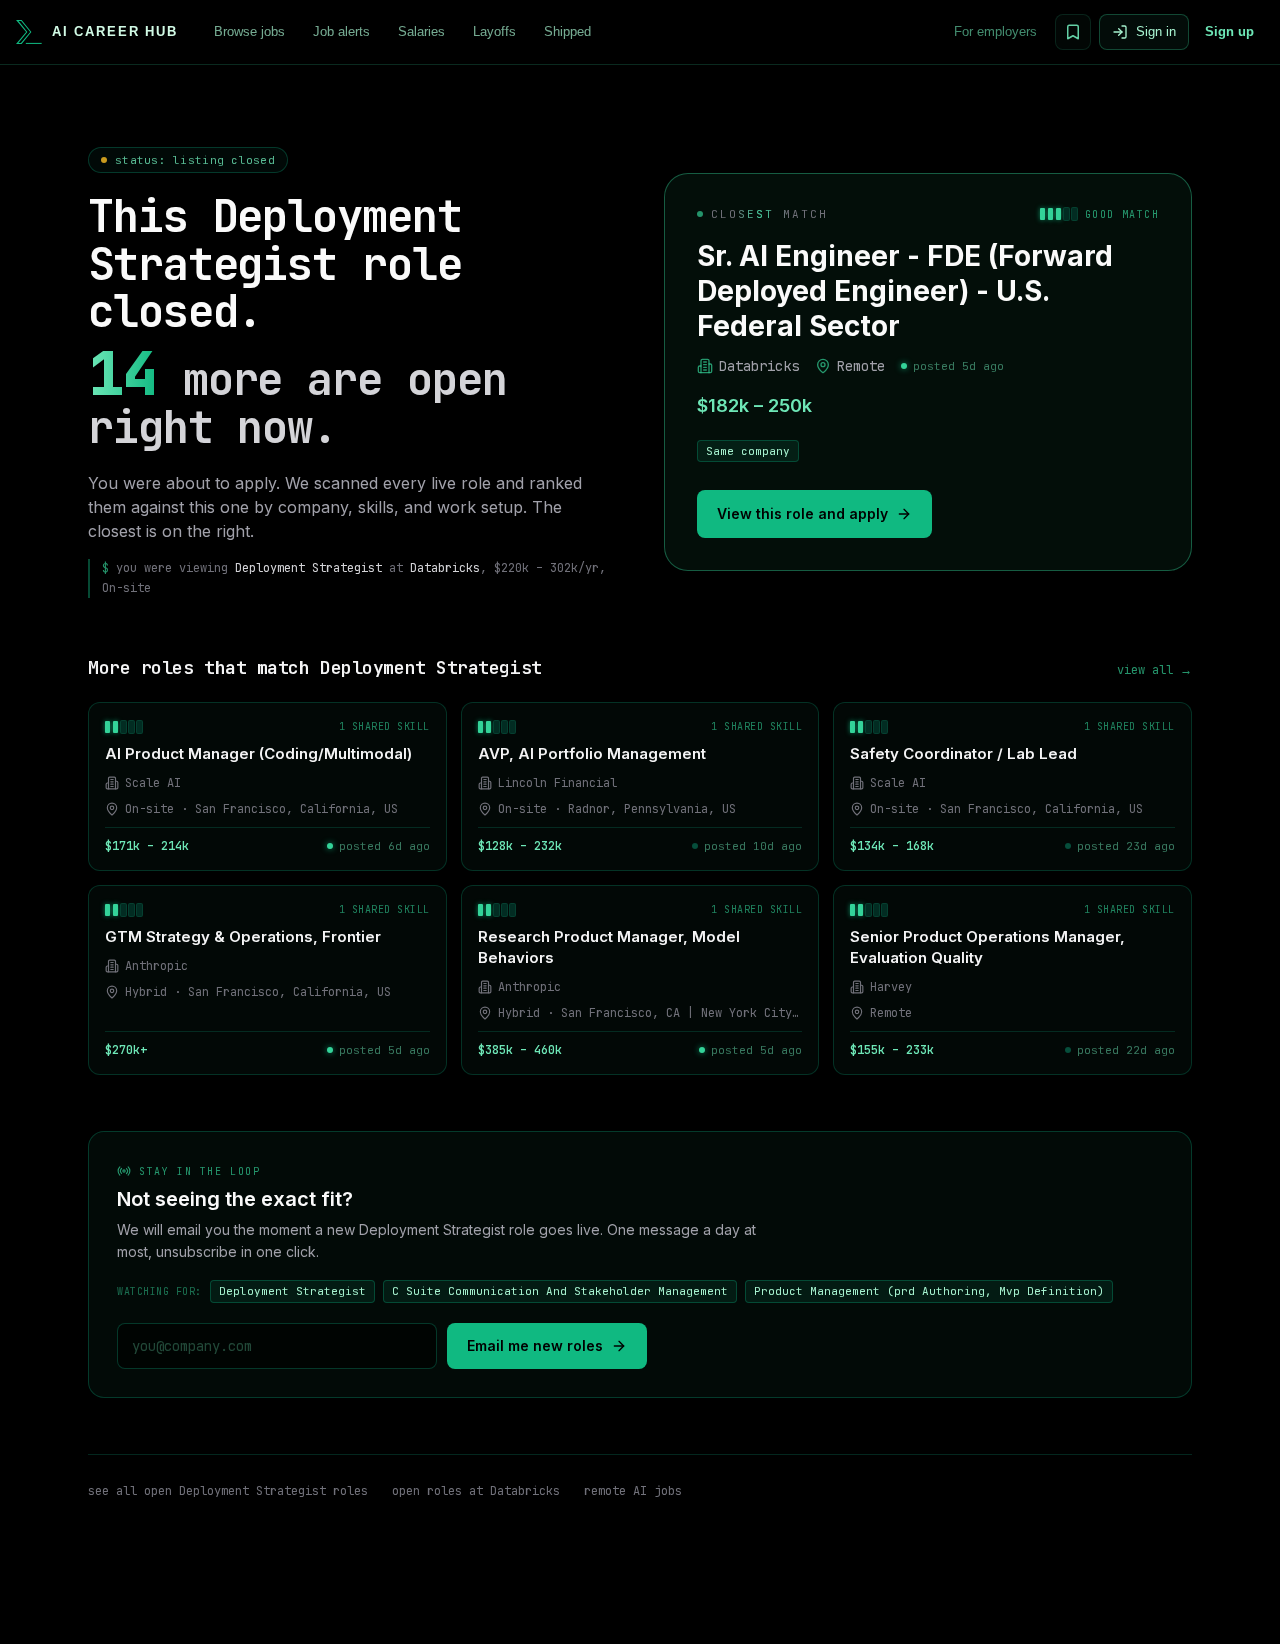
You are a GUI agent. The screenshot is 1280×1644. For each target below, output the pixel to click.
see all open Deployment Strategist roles (228, 1491)
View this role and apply (802, 513)
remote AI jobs (633, 1491)
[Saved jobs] (1073, 32)
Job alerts (341, 31)
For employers (995, 31)
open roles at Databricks (476, 1491)
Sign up (1229, 31)
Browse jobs (249, 31)
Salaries (421, 31)
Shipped (567, 31)
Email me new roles (535, 1345)
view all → (1154, 670)
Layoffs (494, 31)
